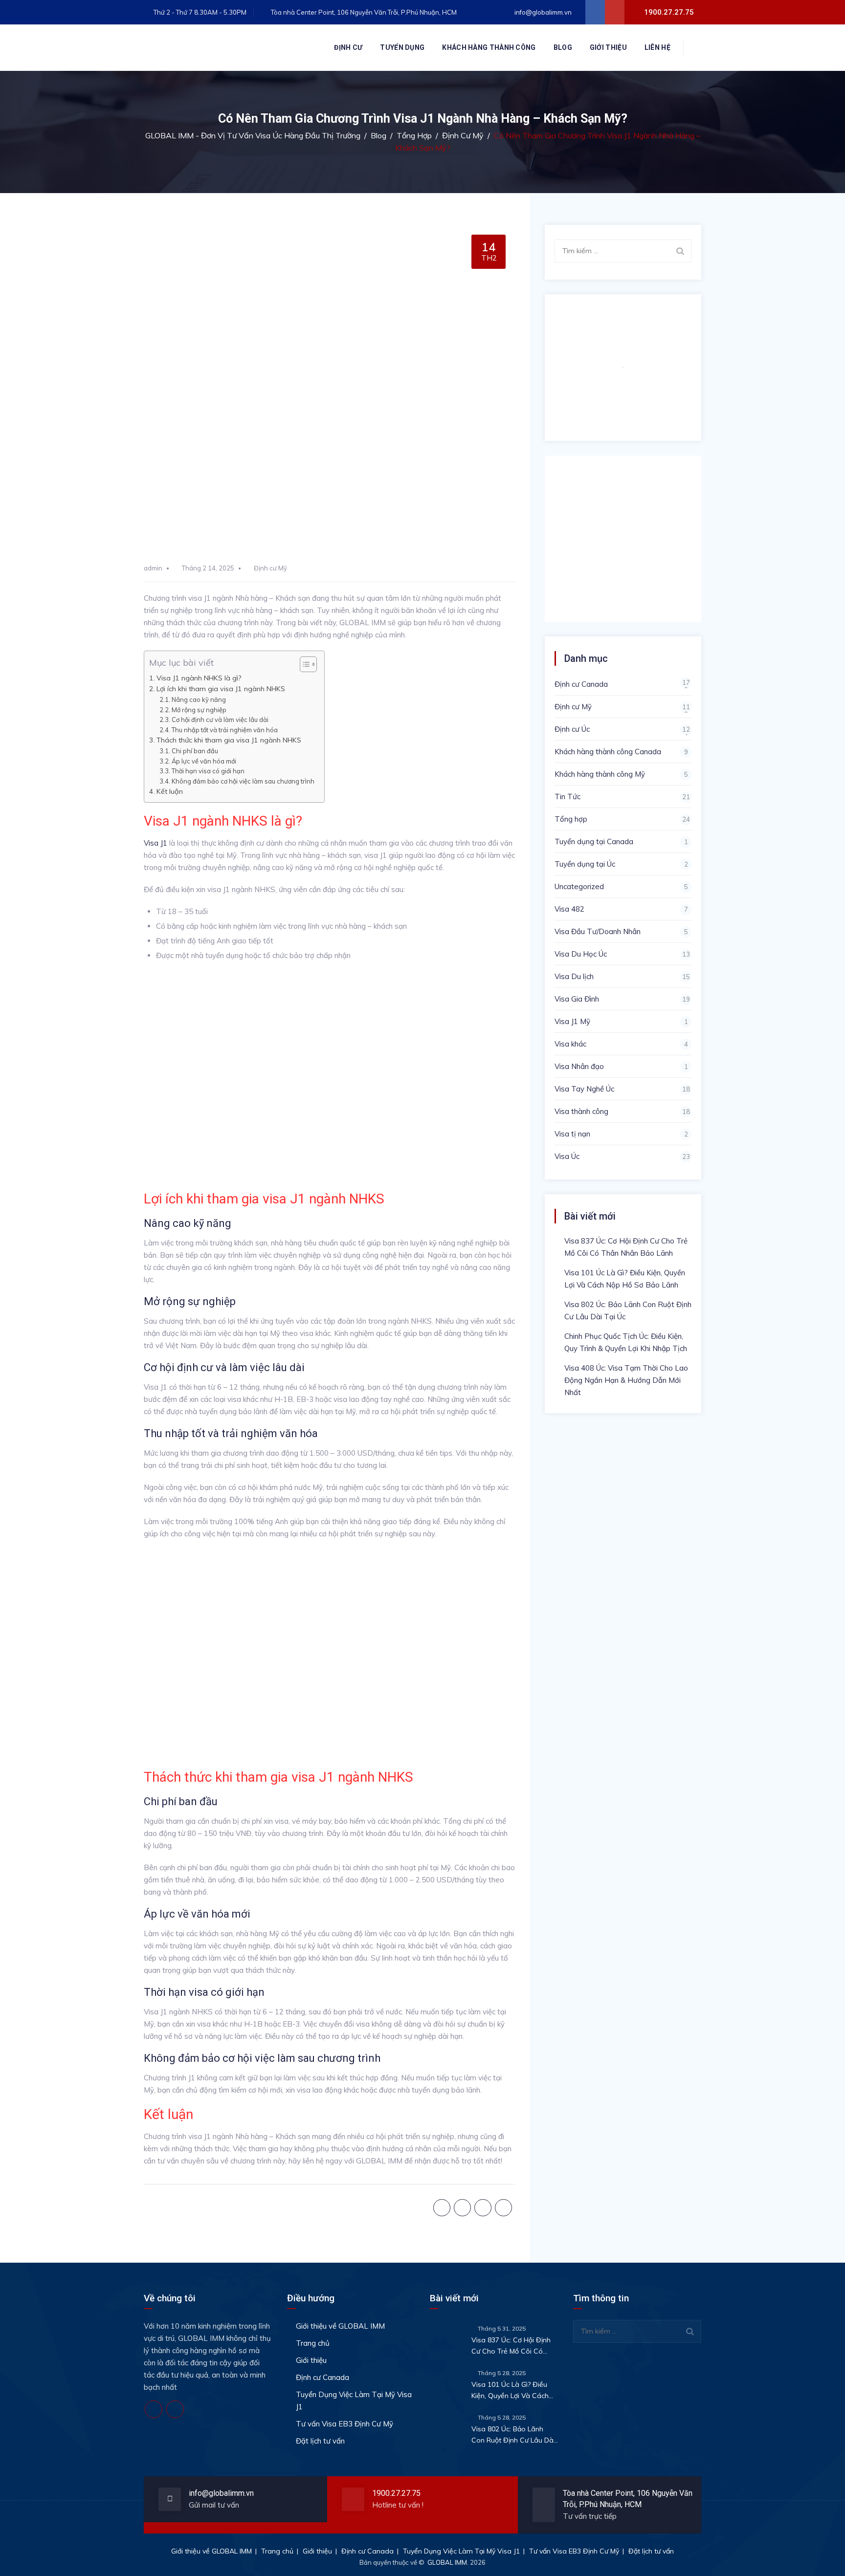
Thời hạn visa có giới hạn (208, 771)
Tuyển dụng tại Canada (594, 841)
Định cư (348, 47)
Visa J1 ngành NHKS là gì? (199, 678)
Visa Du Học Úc (581, 954)
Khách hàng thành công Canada (608, 752)
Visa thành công (581, 1111)
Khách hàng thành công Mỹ (600, 774)
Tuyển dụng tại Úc (585, 864)
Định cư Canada (581, 684)
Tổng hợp (571, 819)
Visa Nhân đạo (579, 1066)
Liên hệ (657, 47)
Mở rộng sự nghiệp (199, 710)
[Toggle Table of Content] (303, 664)
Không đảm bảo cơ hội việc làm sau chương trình (243, 781)
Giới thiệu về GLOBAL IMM (340, 2326)
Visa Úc (567, 1156)
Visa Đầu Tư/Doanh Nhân (598, 931)
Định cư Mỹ (270, 568)
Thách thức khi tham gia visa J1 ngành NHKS (229, 740)
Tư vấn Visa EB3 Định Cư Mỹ (345, 2424)
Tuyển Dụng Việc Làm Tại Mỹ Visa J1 (354, 2401)
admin (153, 568)
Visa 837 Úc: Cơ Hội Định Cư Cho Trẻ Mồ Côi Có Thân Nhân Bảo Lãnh (626, 1247)
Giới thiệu (608, 47)
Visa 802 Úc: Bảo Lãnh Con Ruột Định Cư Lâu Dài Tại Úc (628, 1310)
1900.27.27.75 (396, 2493)
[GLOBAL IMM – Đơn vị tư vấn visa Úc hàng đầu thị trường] (217, 48)
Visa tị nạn (572, 1134)
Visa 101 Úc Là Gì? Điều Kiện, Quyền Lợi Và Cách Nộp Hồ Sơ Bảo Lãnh (625, 1279)
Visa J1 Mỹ (572, 1021)
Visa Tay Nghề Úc (584, 1089)
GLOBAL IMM (447, 2562)
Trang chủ (313, 2343)
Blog (563, 47)
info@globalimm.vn (542, 12)
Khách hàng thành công (489, 47)
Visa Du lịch (574, 976)
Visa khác (570, 1044)
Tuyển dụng (402, 47)
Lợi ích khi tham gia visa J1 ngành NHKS (221, 689)
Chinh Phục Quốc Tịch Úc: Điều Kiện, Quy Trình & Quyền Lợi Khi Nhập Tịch (626, 1342)
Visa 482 (569, 909)
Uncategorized (579, 886)
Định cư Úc (572, 729)
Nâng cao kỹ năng (199, 699)
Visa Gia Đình (577, 999)
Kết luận (170, 791)
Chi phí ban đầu (195, 751)
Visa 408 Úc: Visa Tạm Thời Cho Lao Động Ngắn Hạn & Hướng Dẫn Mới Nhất (626, 1380)
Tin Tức (567, 797)
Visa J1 (156, 843)
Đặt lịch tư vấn (320, 2441)
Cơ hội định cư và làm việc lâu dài (220, 720)
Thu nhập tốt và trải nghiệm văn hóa (225, 730)
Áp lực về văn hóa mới (204, 761)
